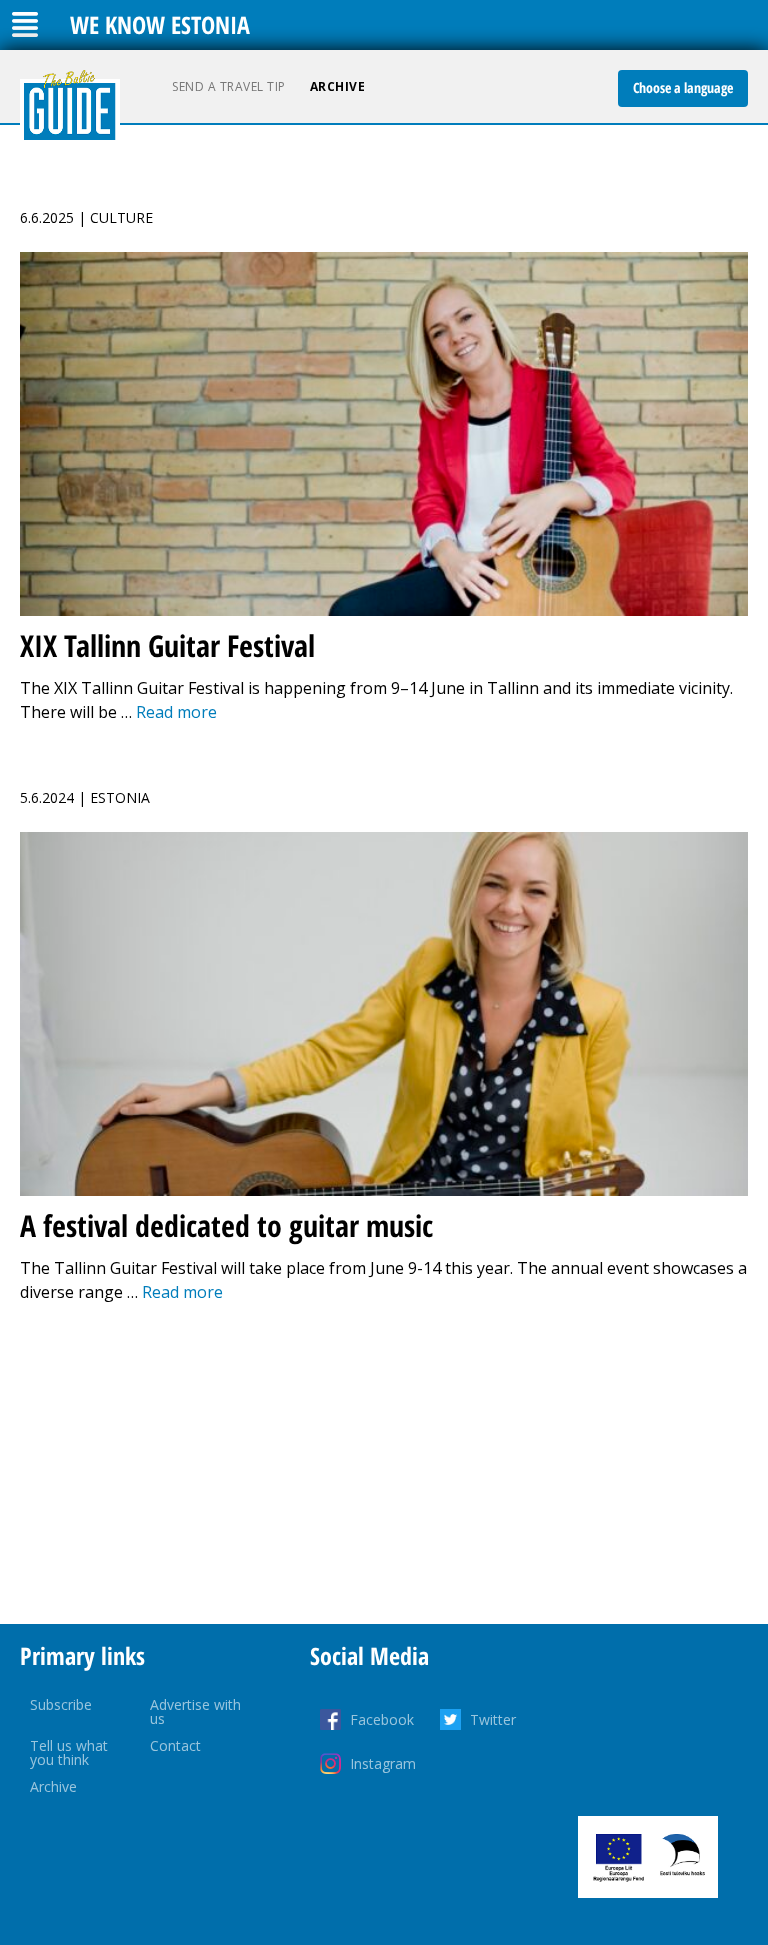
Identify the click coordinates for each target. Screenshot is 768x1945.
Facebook (382, 1719)
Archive (338, 86)
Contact (175, 1745)
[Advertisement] (384, 1464)
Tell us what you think (69, 1752)
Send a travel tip (229, 86)
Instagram (383, 1763)
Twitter (493, 1719)
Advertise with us (195, 1711)
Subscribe (61, 1704)
